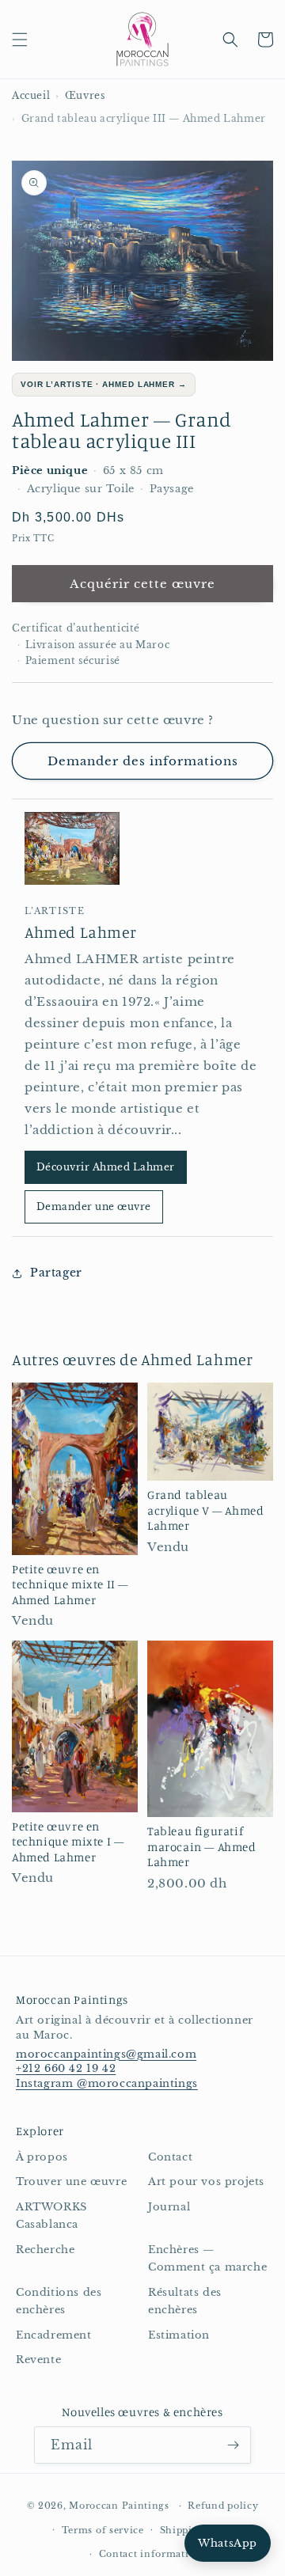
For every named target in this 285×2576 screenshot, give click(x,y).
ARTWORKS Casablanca (51, 2216)
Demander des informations (143, 761)
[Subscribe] (233, 2445)
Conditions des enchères (59, 2301)
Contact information (150, 2554)
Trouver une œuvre (71, 2181)
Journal (169, 2207)
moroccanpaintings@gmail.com (106, 2054)
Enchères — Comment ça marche (207, 2259)
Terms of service (103, 2530)
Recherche (45, 2250)
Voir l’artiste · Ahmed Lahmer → (104, 384)
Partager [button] (56, 1273)
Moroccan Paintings (119, 2506)
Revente (38, 2360)
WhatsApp (228, 2543)
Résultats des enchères (185, 2301)
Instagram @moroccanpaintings (107, 2083)
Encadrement (54, 2335)
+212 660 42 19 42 (66, 2068)
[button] (20, 40)
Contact (170, 2157)
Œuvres (85, 95)
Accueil (31, 95)
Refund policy (223, 2506)
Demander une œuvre (94, 1206)
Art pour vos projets (206, 2181)
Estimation (179, 2335)
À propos (42, 2157)
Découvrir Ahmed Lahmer (106, 1167)
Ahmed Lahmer (80, 932)
